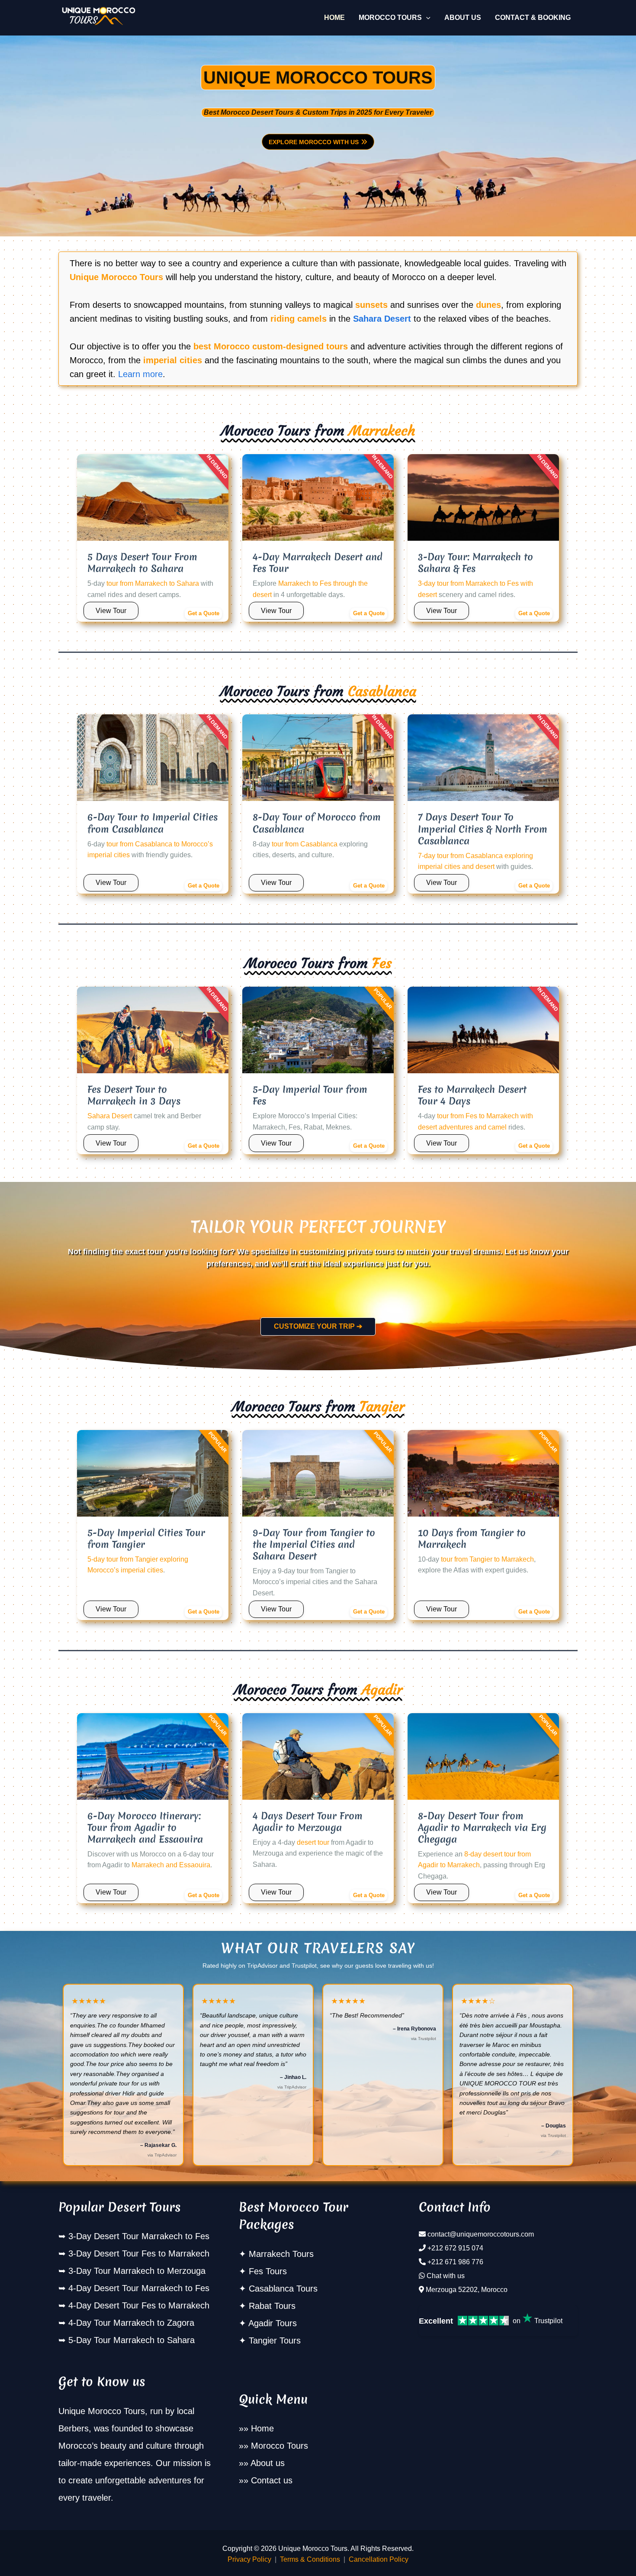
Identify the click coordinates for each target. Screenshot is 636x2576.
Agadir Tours (273, 2323)
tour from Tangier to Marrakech (487, 1559)
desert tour (313, 1842)
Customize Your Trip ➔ (318, 1326)
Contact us (272, 2480)
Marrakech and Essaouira (171, 1865)
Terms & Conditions (310, 2559)
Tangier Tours (275, 2340)
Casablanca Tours (283, 2289)
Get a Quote (204, 613)
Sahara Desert (382, 319)
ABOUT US (463, 18)
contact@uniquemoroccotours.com (481, 2234)
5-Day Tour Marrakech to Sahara (132, 2340)
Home (262, 2428)
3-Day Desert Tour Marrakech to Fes (139, 2236)
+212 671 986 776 (455, 2262)
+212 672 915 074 (455, 2248)
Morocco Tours (279, 2446)
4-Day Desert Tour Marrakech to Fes (139, 2288)
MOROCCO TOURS (390, 18)
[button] (426, 18)
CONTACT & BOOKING (533, 18)
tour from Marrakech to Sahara (153, 583)
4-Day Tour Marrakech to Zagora (131, 2323)
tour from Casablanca (305, 844)
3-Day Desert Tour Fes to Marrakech (139, 2253)
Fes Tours (268, 2271)
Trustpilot (548, 2321)
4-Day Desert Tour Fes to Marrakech (139, 2305)
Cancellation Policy (379, 2559)
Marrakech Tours (281, 2254)
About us (268, 2463)
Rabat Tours (272, 2306)
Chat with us (446, 2276)
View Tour (111, 611)
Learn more (140, 374)
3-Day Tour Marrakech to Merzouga (137, 2271)
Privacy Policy (249, 2559)
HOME (334, 18)
